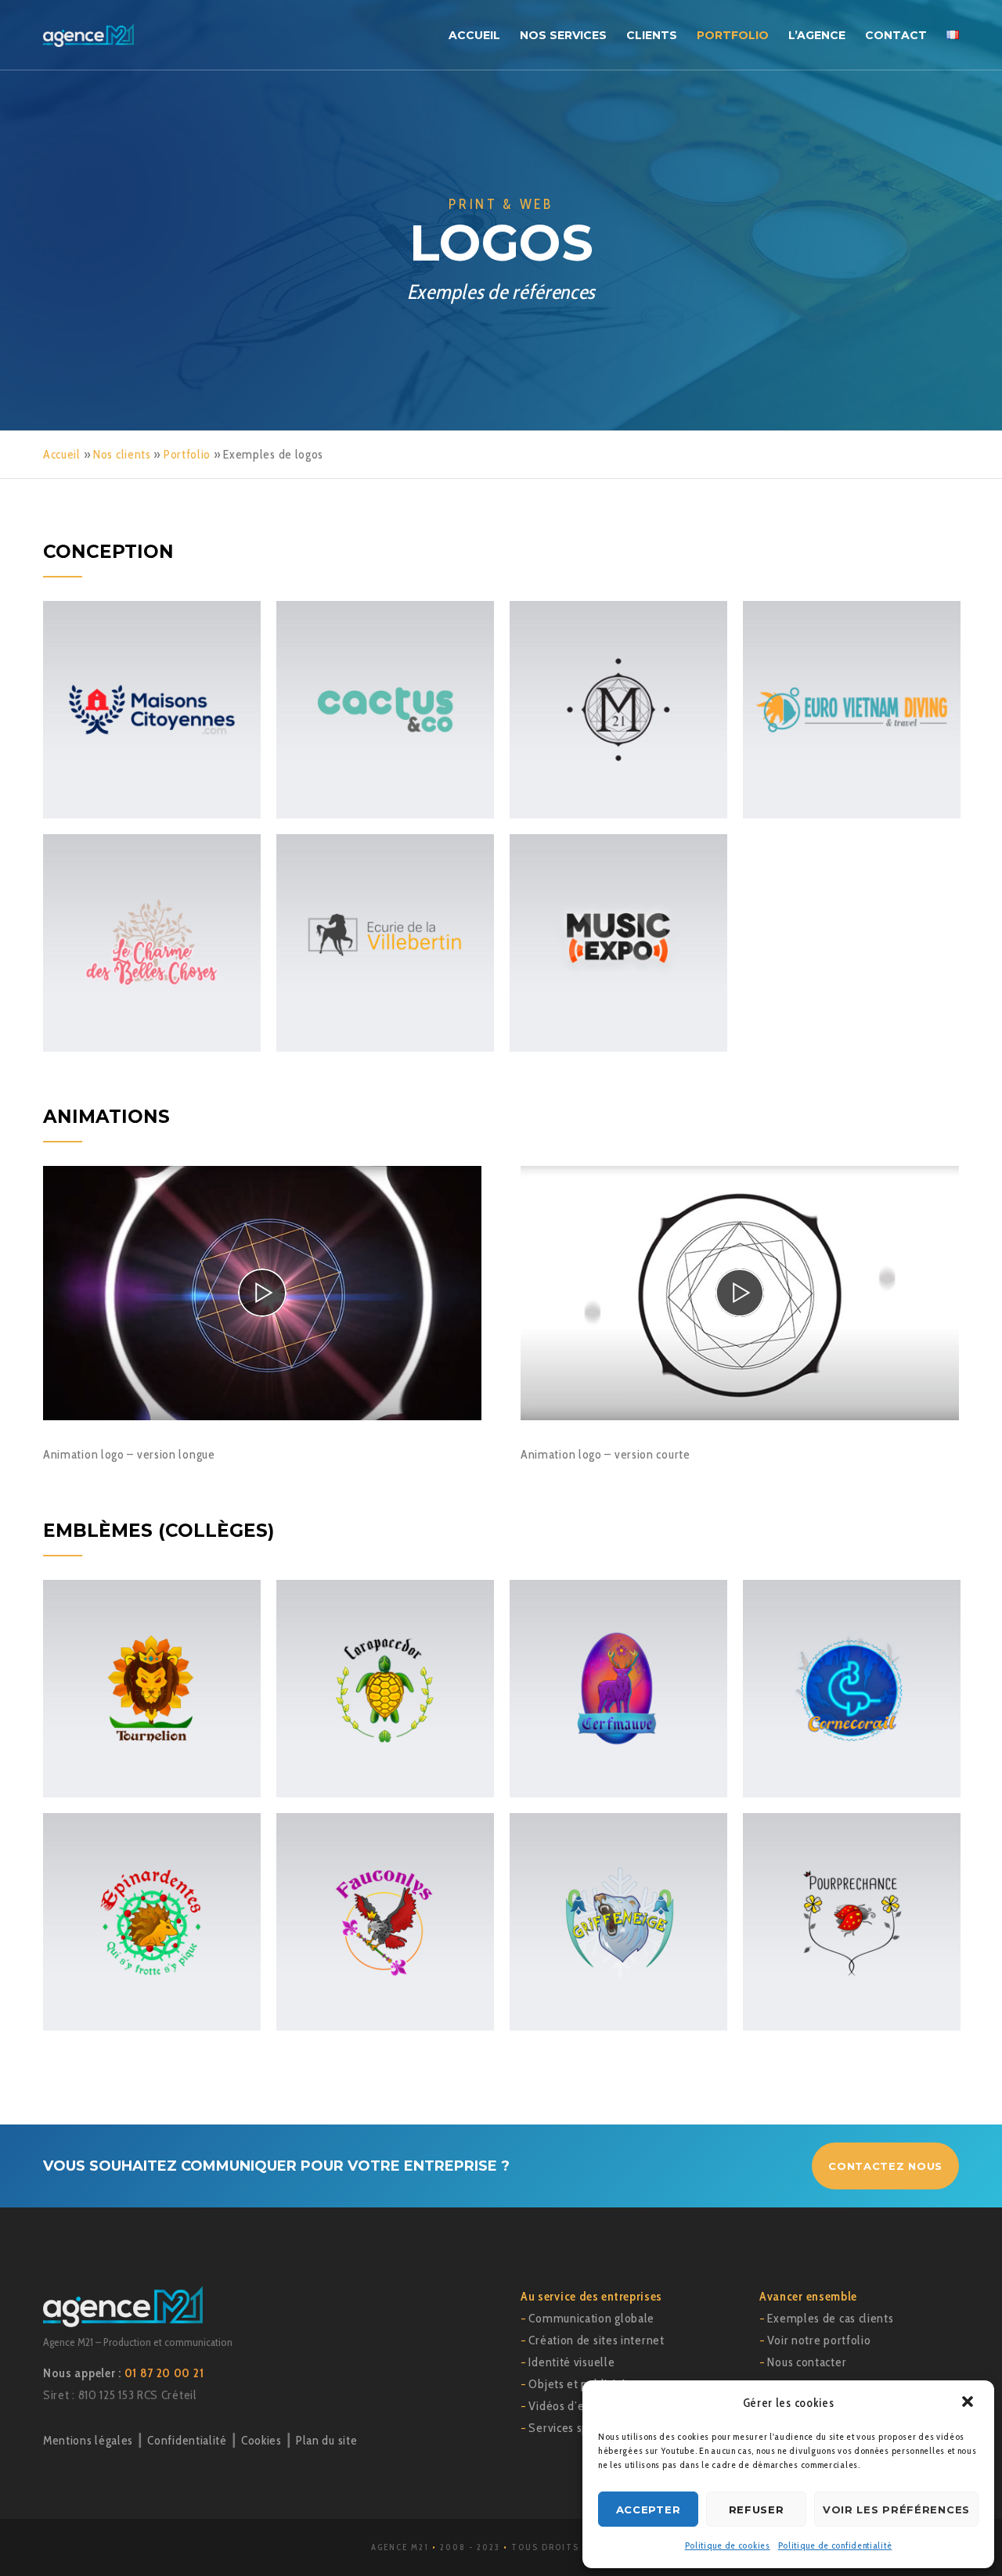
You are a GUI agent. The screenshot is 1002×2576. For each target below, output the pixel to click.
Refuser (757, 2509)
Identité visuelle (571, 2362)
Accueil (62, 454)
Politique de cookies (728, 2545)
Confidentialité (187, 2440)
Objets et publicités (580, 2384)
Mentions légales (88, 2440)
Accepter (649, 2509)
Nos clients (122, 454)
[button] (969, 2403)
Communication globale (591, 2318)
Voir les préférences (896, 2509)
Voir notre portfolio (819, 2340)
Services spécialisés (581, 2428)
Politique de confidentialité (835, 2545)
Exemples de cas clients (830, 2318)
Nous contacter (807, 2362)
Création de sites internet (596, 2340)
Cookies (261, 2440)
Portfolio (187, 454)
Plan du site (326, 2440)
